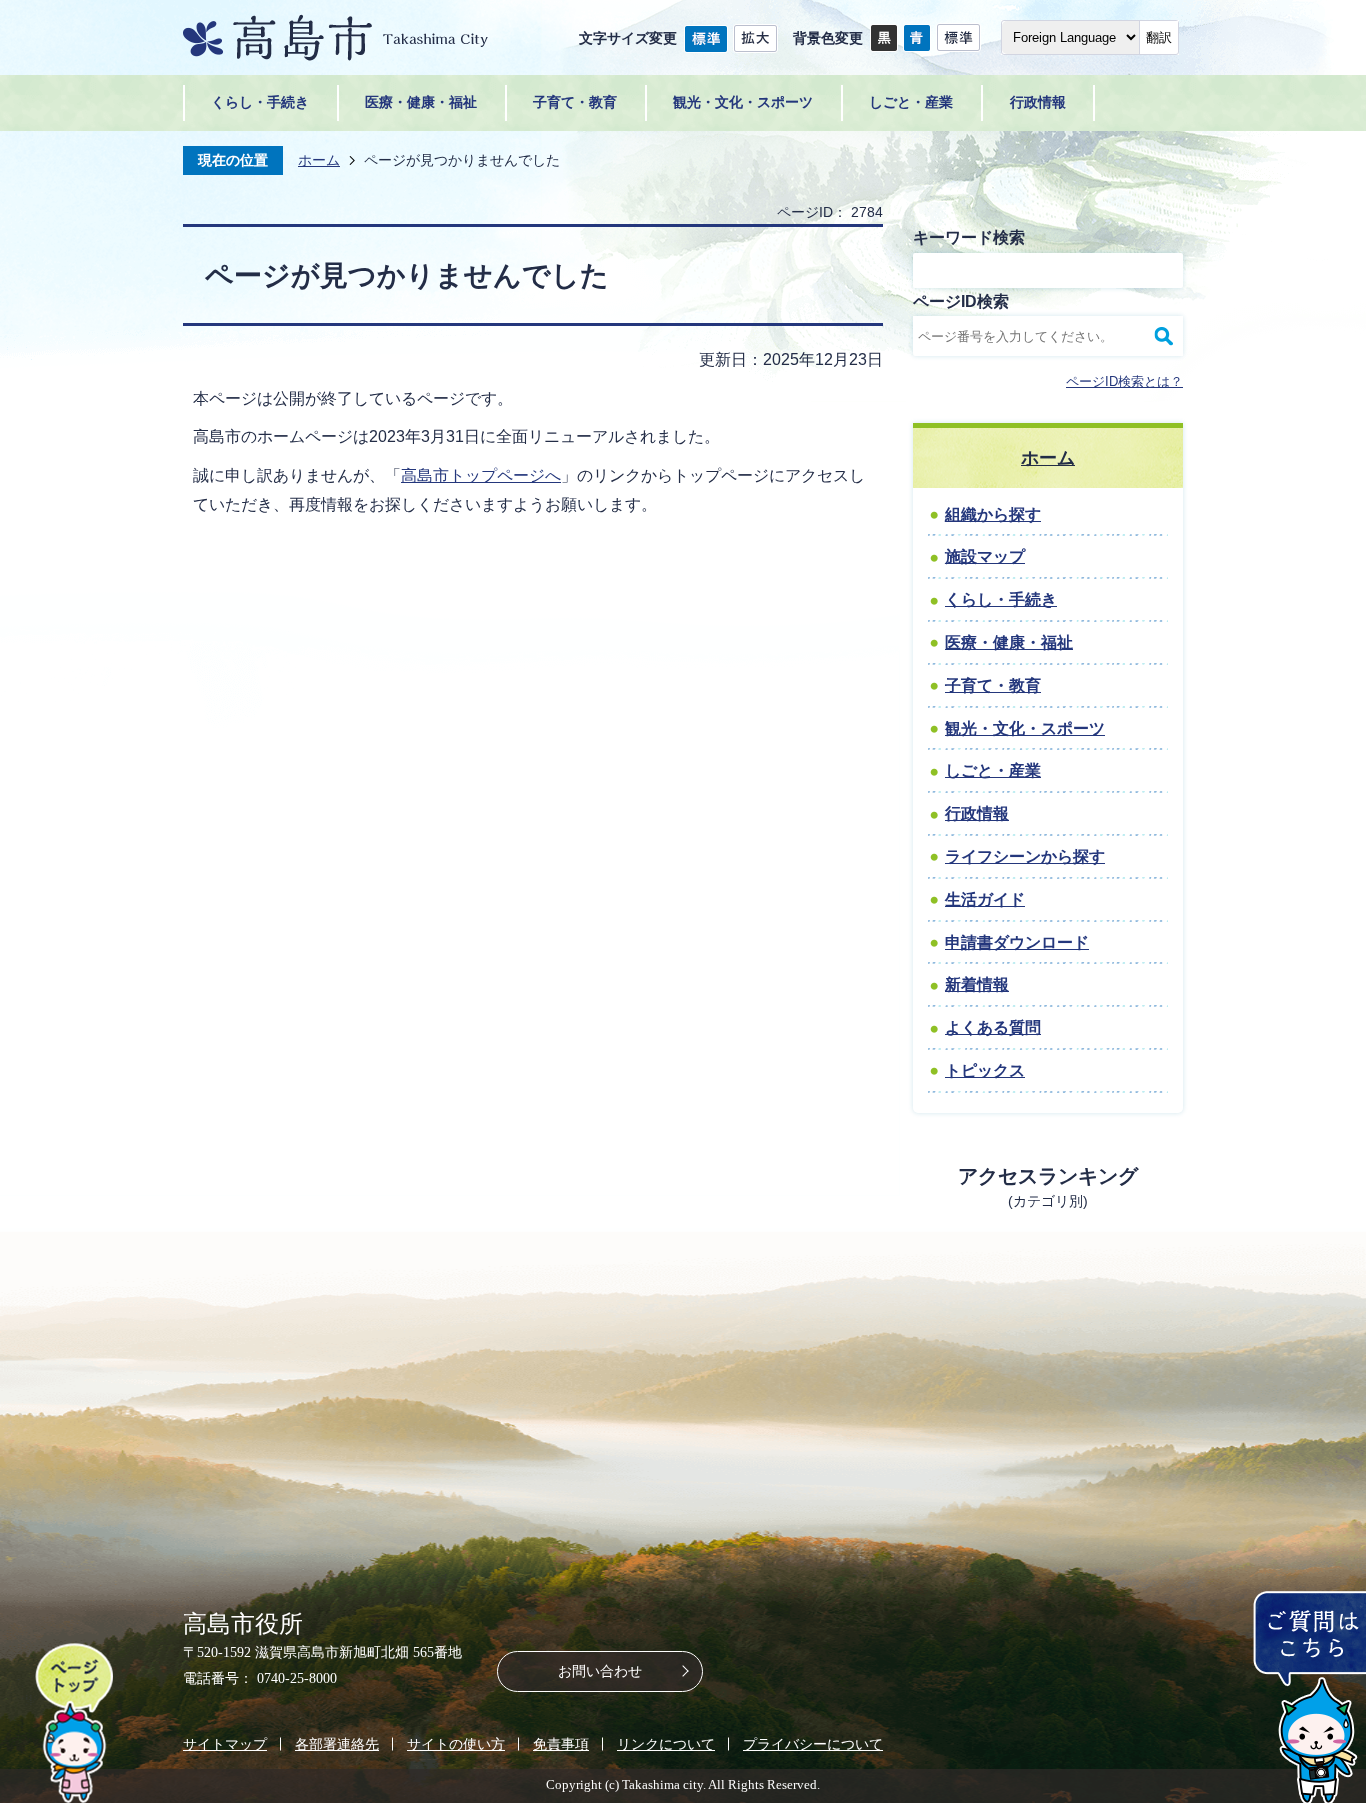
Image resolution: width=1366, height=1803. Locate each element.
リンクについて (666, 1744)
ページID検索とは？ (1124, 381)
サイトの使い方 (456, 1744)
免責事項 (561, 1744)
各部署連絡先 (337, 1744)
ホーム (319, 160)
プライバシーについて (813, 1744)
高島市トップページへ (481, 475)
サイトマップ (225, 1744)
